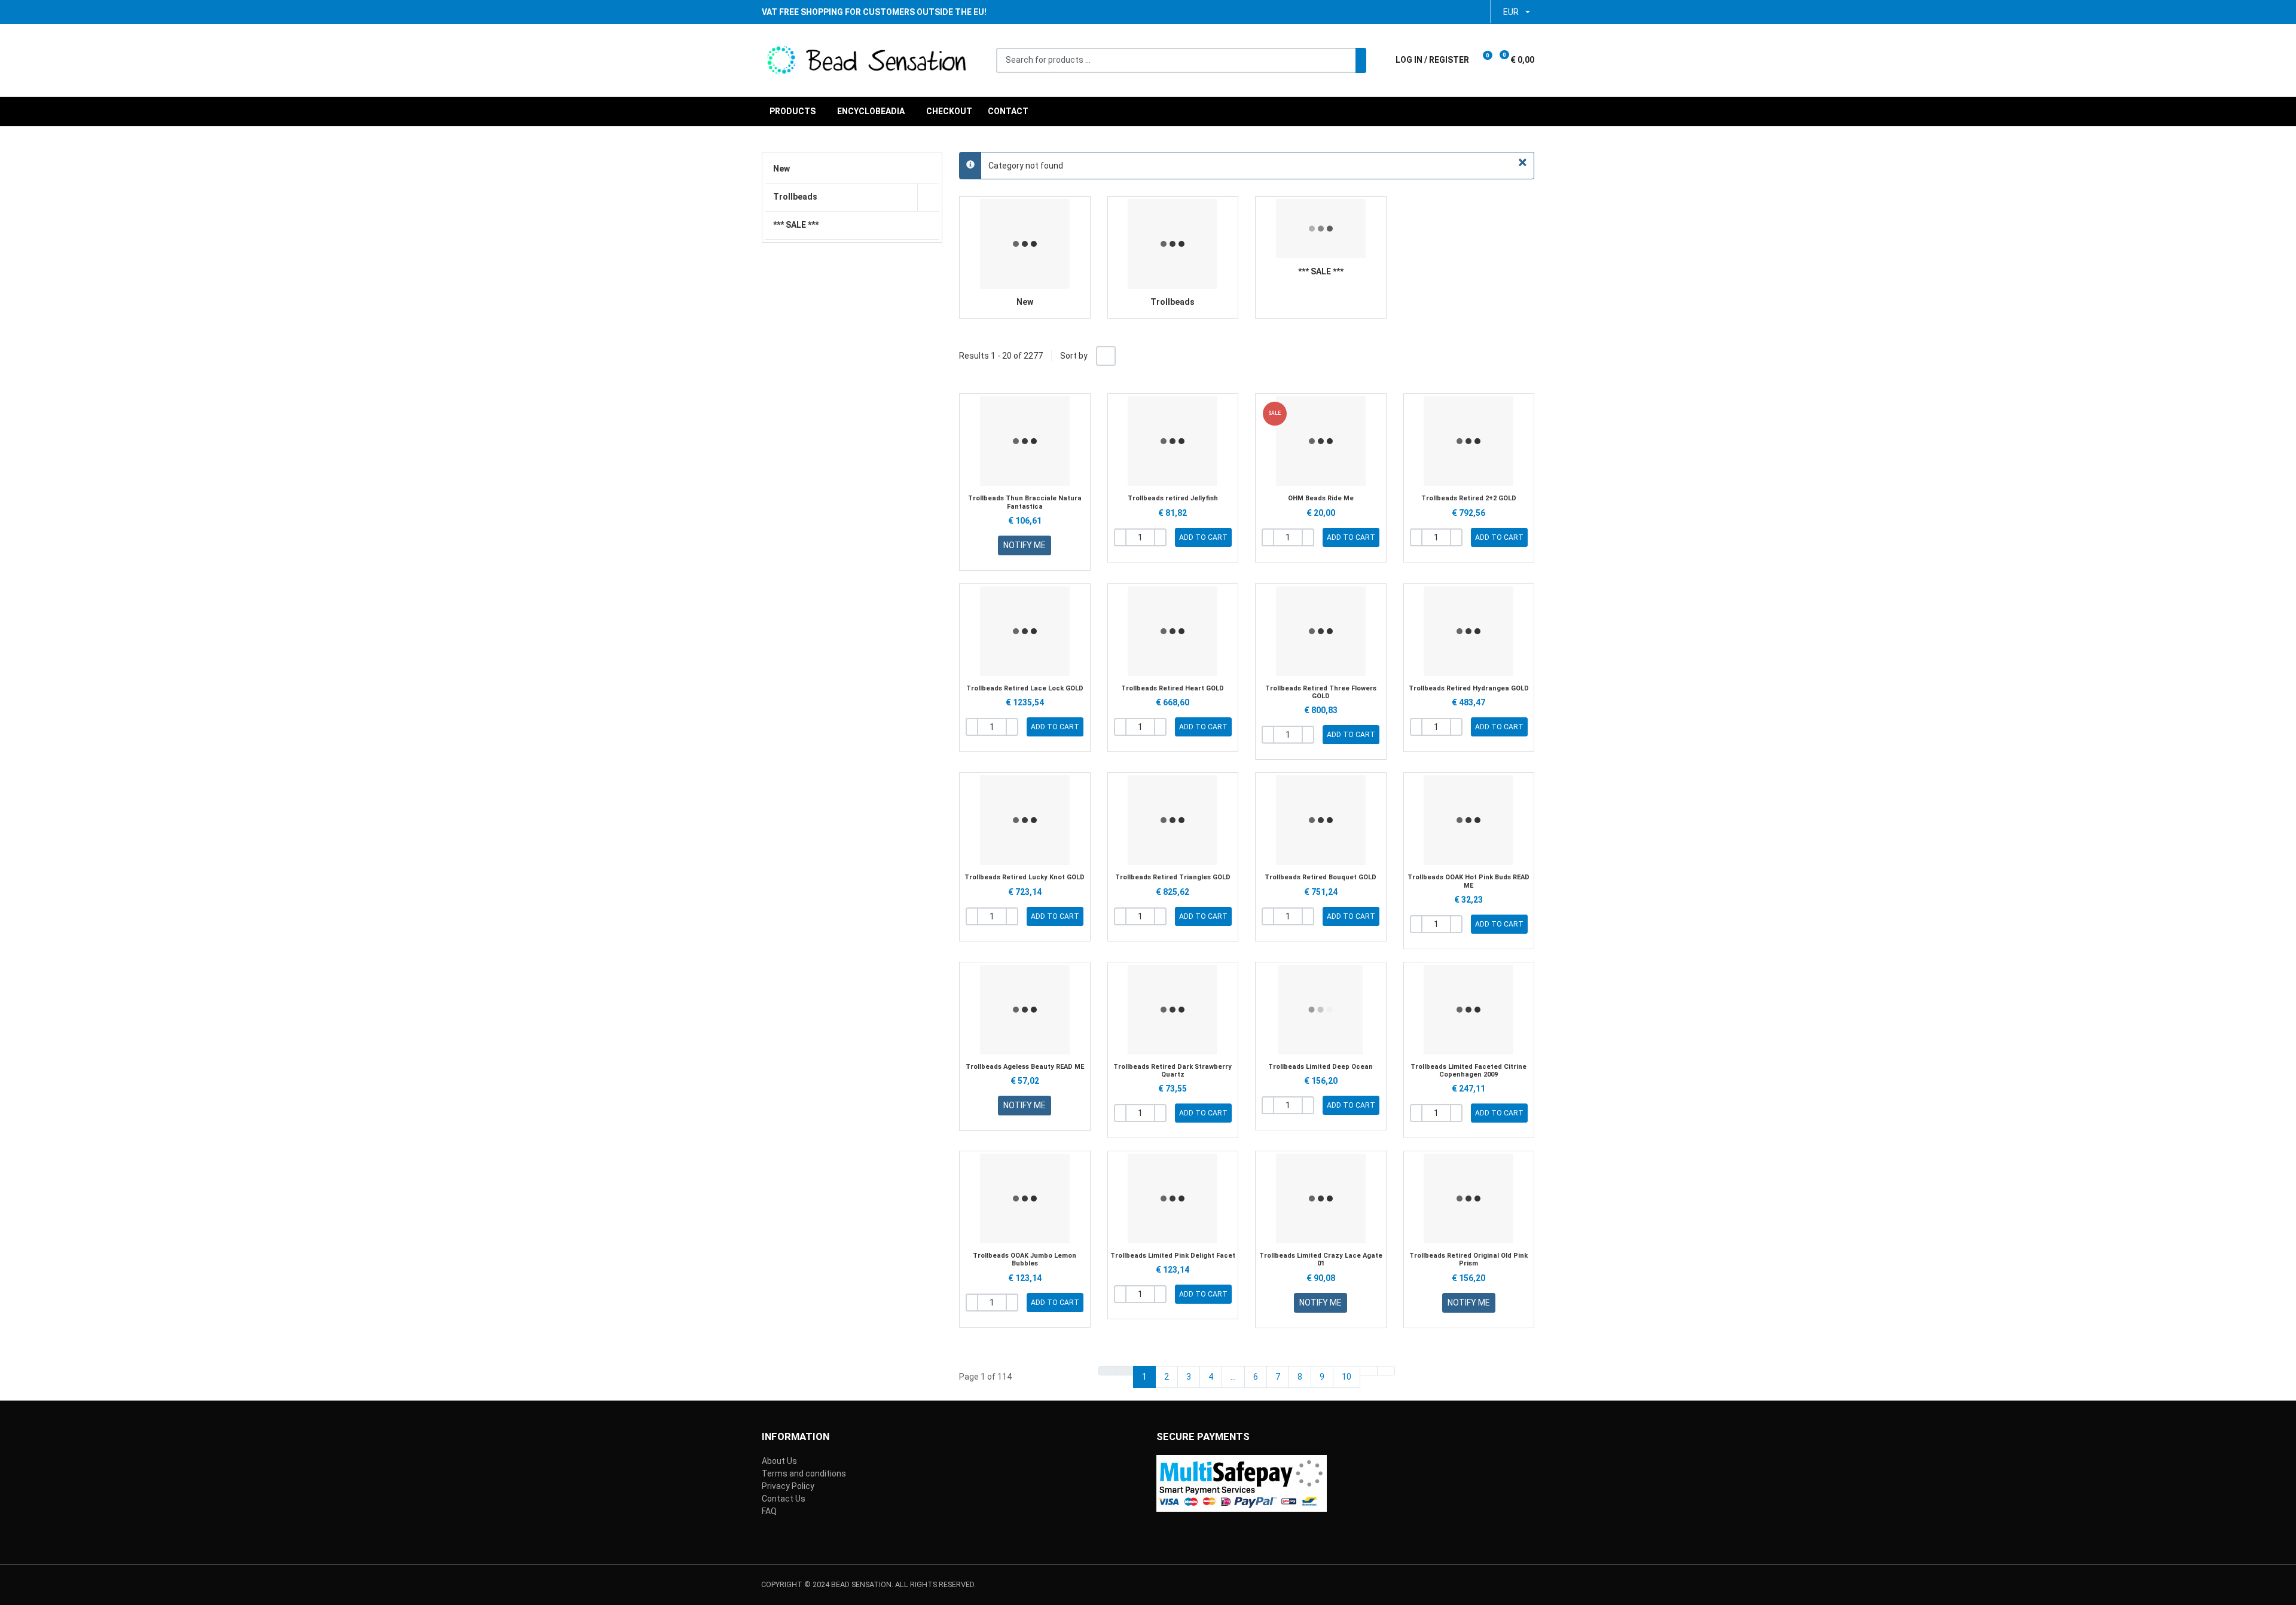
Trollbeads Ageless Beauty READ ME (1025, 1067)
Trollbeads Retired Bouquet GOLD (1320, 877)
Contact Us (784, 1499)
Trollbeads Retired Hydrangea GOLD (1469, 688)
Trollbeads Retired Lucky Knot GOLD (1025, 877)
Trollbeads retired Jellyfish (1173, 498)
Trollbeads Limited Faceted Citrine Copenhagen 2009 (1468, 1071)
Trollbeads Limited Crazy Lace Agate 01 (1321, 1259)
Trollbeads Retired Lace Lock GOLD (1025, 688)
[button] (1486, 60)
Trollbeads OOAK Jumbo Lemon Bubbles (1025, 1259)
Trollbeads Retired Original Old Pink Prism (1468, 1259)
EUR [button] (1511, 12)
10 (1347, 1377)
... (1233, 1377)
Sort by (1074, 356)
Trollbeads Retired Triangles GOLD (1173, 877)
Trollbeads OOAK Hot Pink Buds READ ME (1468, 881)
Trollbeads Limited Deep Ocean (1320, 1067)
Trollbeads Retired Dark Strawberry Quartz (1173, 1071)
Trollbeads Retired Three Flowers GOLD (1321, 692)
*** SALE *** (1321, 271)
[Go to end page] (1386, 1371)
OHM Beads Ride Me (1321, 498)
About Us (779, 1461)
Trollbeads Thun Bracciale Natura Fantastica (1025, 502)
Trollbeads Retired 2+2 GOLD (1469, 498)
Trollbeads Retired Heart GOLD (1173, 688)
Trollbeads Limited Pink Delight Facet (1173, 1256)
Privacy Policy (788, 1486)
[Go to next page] (1369, 1371)
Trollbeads (1173, 302)
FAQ (769, 1511)
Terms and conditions (804, 1473)
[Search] (1361, 60)
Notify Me (1025, 545)
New (1025, 302)
